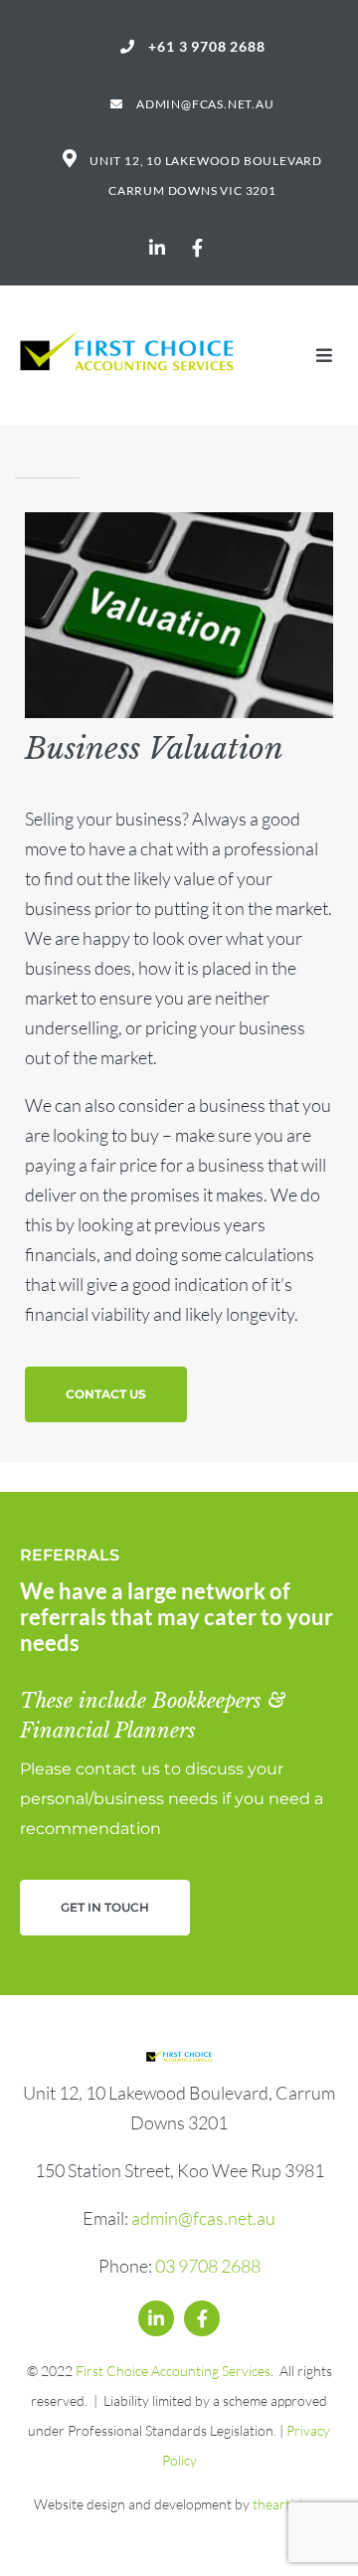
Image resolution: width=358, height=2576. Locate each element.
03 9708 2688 (208, 2266)
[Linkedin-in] (157, 248)
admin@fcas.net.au (203, 2218)
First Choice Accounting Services (172, 2371)
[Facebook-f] (197, 248)
